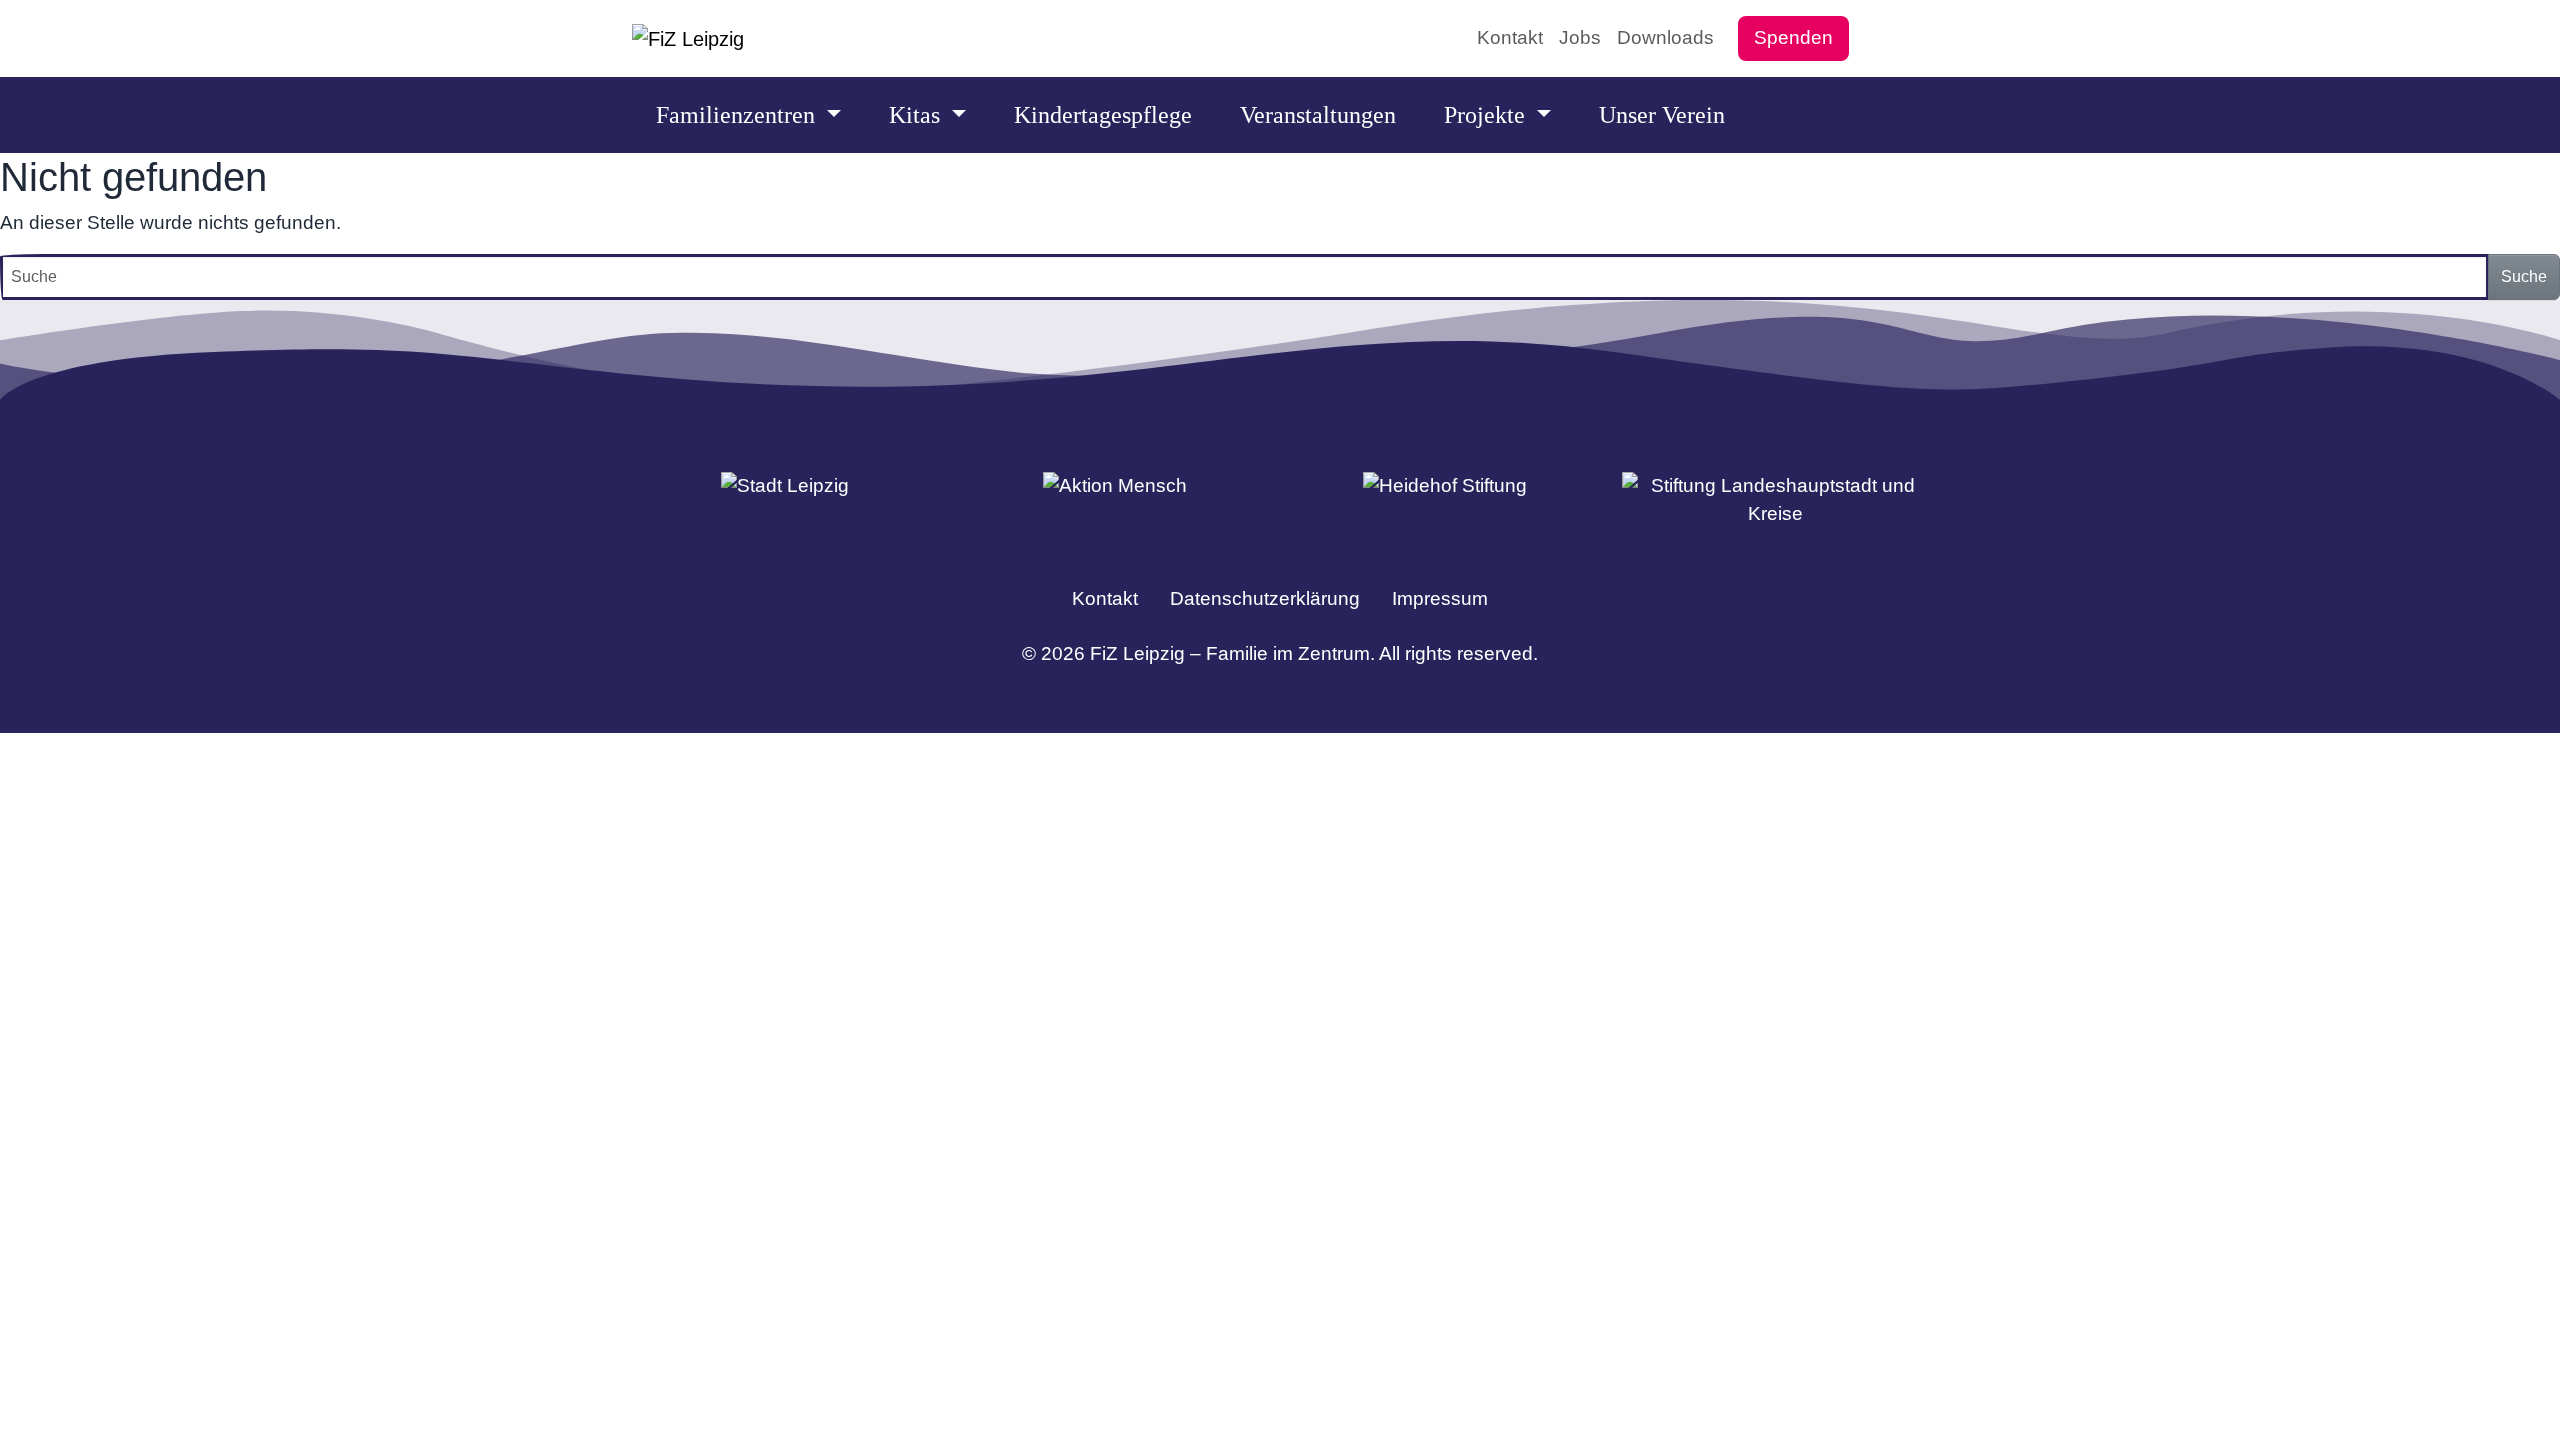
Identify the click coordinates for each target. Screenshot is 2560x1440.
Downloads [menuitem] (1665, 37)
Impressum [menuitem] (1440, 598)
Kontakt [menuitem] (1510, 37)
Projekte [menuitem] (1487, 115)
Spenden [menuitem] (1793, 37)
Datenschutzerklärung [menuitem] (1265, 598)
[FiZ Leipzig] (688, 39)
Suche (2524, 276)
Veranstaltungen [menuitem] (1318, 115)
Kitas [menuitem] (917, 115)
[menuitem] (1873, 38)
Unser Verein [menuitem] (1662, 115)
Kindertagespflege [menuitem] (1103, 115)
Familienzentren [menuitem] (738, 115)
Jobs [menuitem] (1580, 37)
